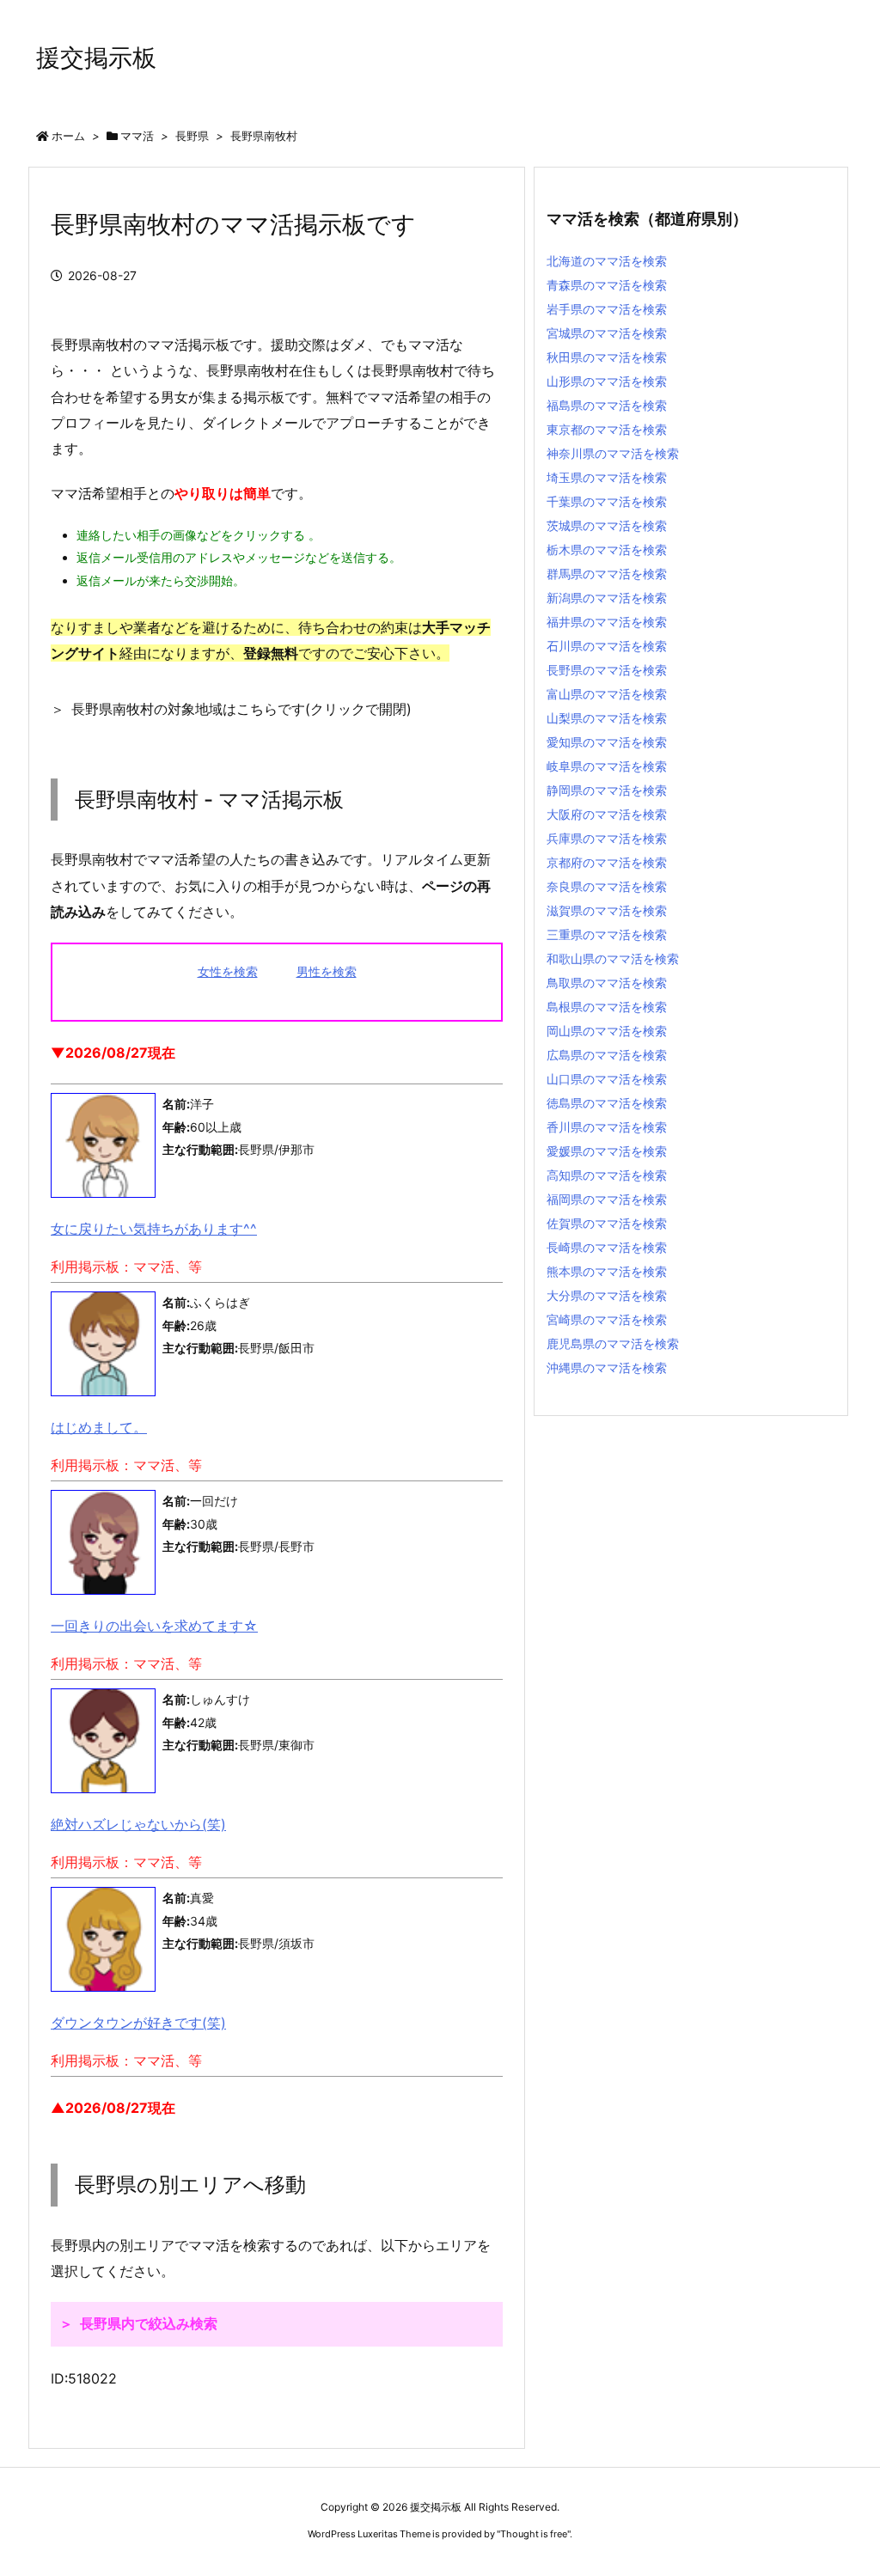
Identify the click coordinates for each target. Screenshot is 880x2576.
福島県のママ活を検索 (607, 405)
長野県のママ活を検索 (607, 670)
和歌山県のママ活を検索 (613, 958)
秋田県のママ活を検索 (607, 357)
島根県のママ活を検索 (607, 1007)
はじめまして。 (99, 1427)
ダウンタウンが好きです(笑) (138, 2023)
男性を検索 (327, 971)
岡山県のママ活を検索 (607, 1031)
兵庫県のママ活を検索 (607, 838)
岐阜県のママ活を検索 (607, 766)
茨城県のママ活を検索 (607, 525)
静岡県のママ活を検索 (607, 790)
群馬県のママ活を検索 (607, 574)
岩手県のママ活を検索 (607, 309)
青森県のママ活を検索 (607, 285)
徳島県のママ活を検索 (607, 1103)
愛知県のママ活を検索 (607, 742)
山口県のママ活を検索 (607, 1079)
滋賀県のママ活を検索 (607, 910)
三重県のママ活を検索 (607, 934)
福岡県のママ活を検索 (607, 1199)
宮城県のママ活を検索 (607, 333)
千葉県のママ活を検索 (607, 501)
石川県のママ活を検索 (607, 646)
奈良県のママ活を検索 (607, 886)
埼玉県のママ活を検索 (607, 477)
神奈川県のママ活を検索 (613, 453)
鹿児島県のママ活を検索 (613, 1343)
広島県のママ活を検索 (607, 1055)
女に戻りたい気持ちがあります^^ (154, 1229)
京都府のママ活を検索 (607, 862)
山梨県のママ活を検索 (607, 718)
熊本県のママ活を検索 (607, 1271)
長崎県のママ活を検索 (607, 1247)
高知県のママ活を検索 (607, 1175)
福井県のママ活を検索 (607, 622)
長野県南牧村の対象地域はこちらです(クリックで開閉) (241, 709)
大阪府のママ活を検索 (607, 814)
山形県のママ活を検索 (607, 381)
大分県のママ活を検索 (607, 1295)
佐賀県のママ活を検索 (607, 1223)
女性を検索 (228, 971)
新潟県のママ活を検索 (607, 598)
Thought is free (534, 2534)
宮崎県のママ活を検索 (607, 1319)
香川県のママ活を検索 (607, 1127)
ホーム (68, 136)
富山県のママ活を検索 (607, 694)
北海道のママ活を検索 (607, 261)
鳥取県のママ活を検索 (607, 983)
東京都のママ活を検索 (607, 429)
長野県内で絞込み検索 (149, 2323)
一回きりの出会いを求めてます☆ (154, 1626)
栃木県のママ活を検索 (607, 549)
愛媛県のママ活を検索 (607, 1151)
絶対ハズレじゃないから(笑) (138, 1824)
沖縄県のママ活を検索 (607, 1367)
